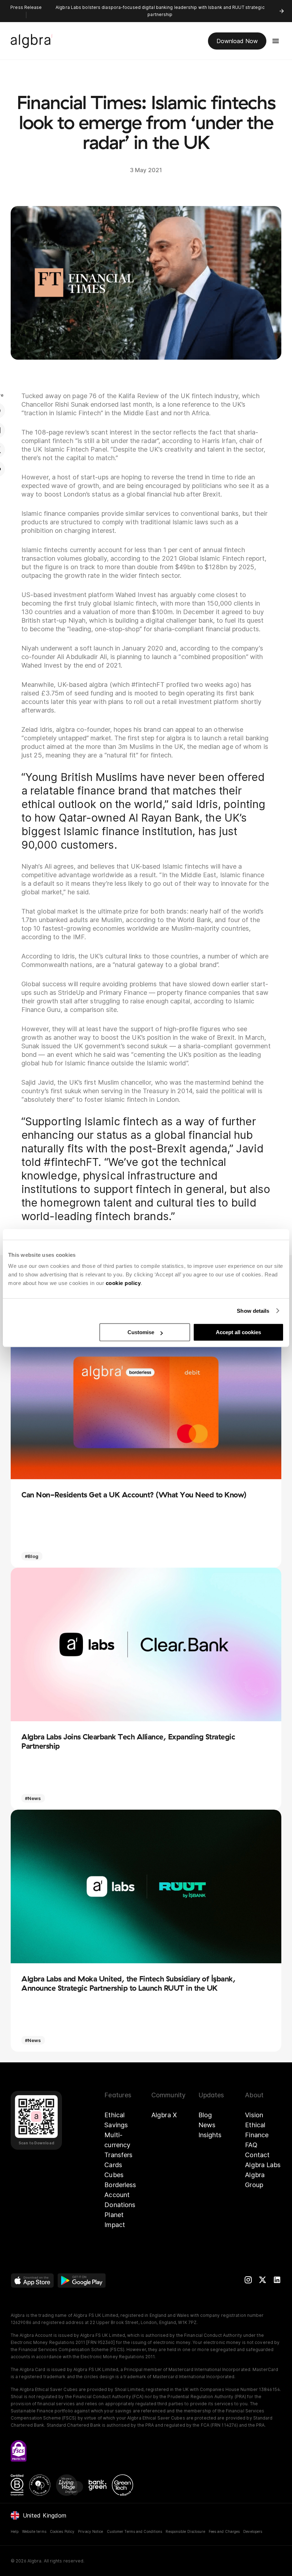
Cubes (114, 2175)
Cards (113, 2165)
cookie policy (123, 1283)
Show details (253, 1311)
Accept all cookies (238, 1332)
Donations (120, 2205)
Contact (257, 2155)
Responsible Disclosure (185, 2531)
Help (15, 2531)
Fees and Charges (224, 2531)
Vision (254, 2115)
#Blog (32, 1556)
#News (33, 1798)
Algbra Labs (263, 2165)
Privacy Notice (90, 2531)
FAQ (251, 2145)
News (207, 2125)
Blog (205, 2115)
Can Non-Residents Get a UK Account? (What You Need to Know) (134, 1495)
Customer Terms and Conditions (135, 2531)
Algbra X (164, 2115)
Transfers (118, 2155)
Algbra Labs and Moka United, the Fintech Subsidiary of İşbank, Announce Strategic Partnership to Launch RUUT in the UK (128, 1983)
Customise (141, 1332)
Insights (210, 2135)
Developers (253, 2531)
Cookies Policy (62, 2531)
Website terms (34, 2531)
